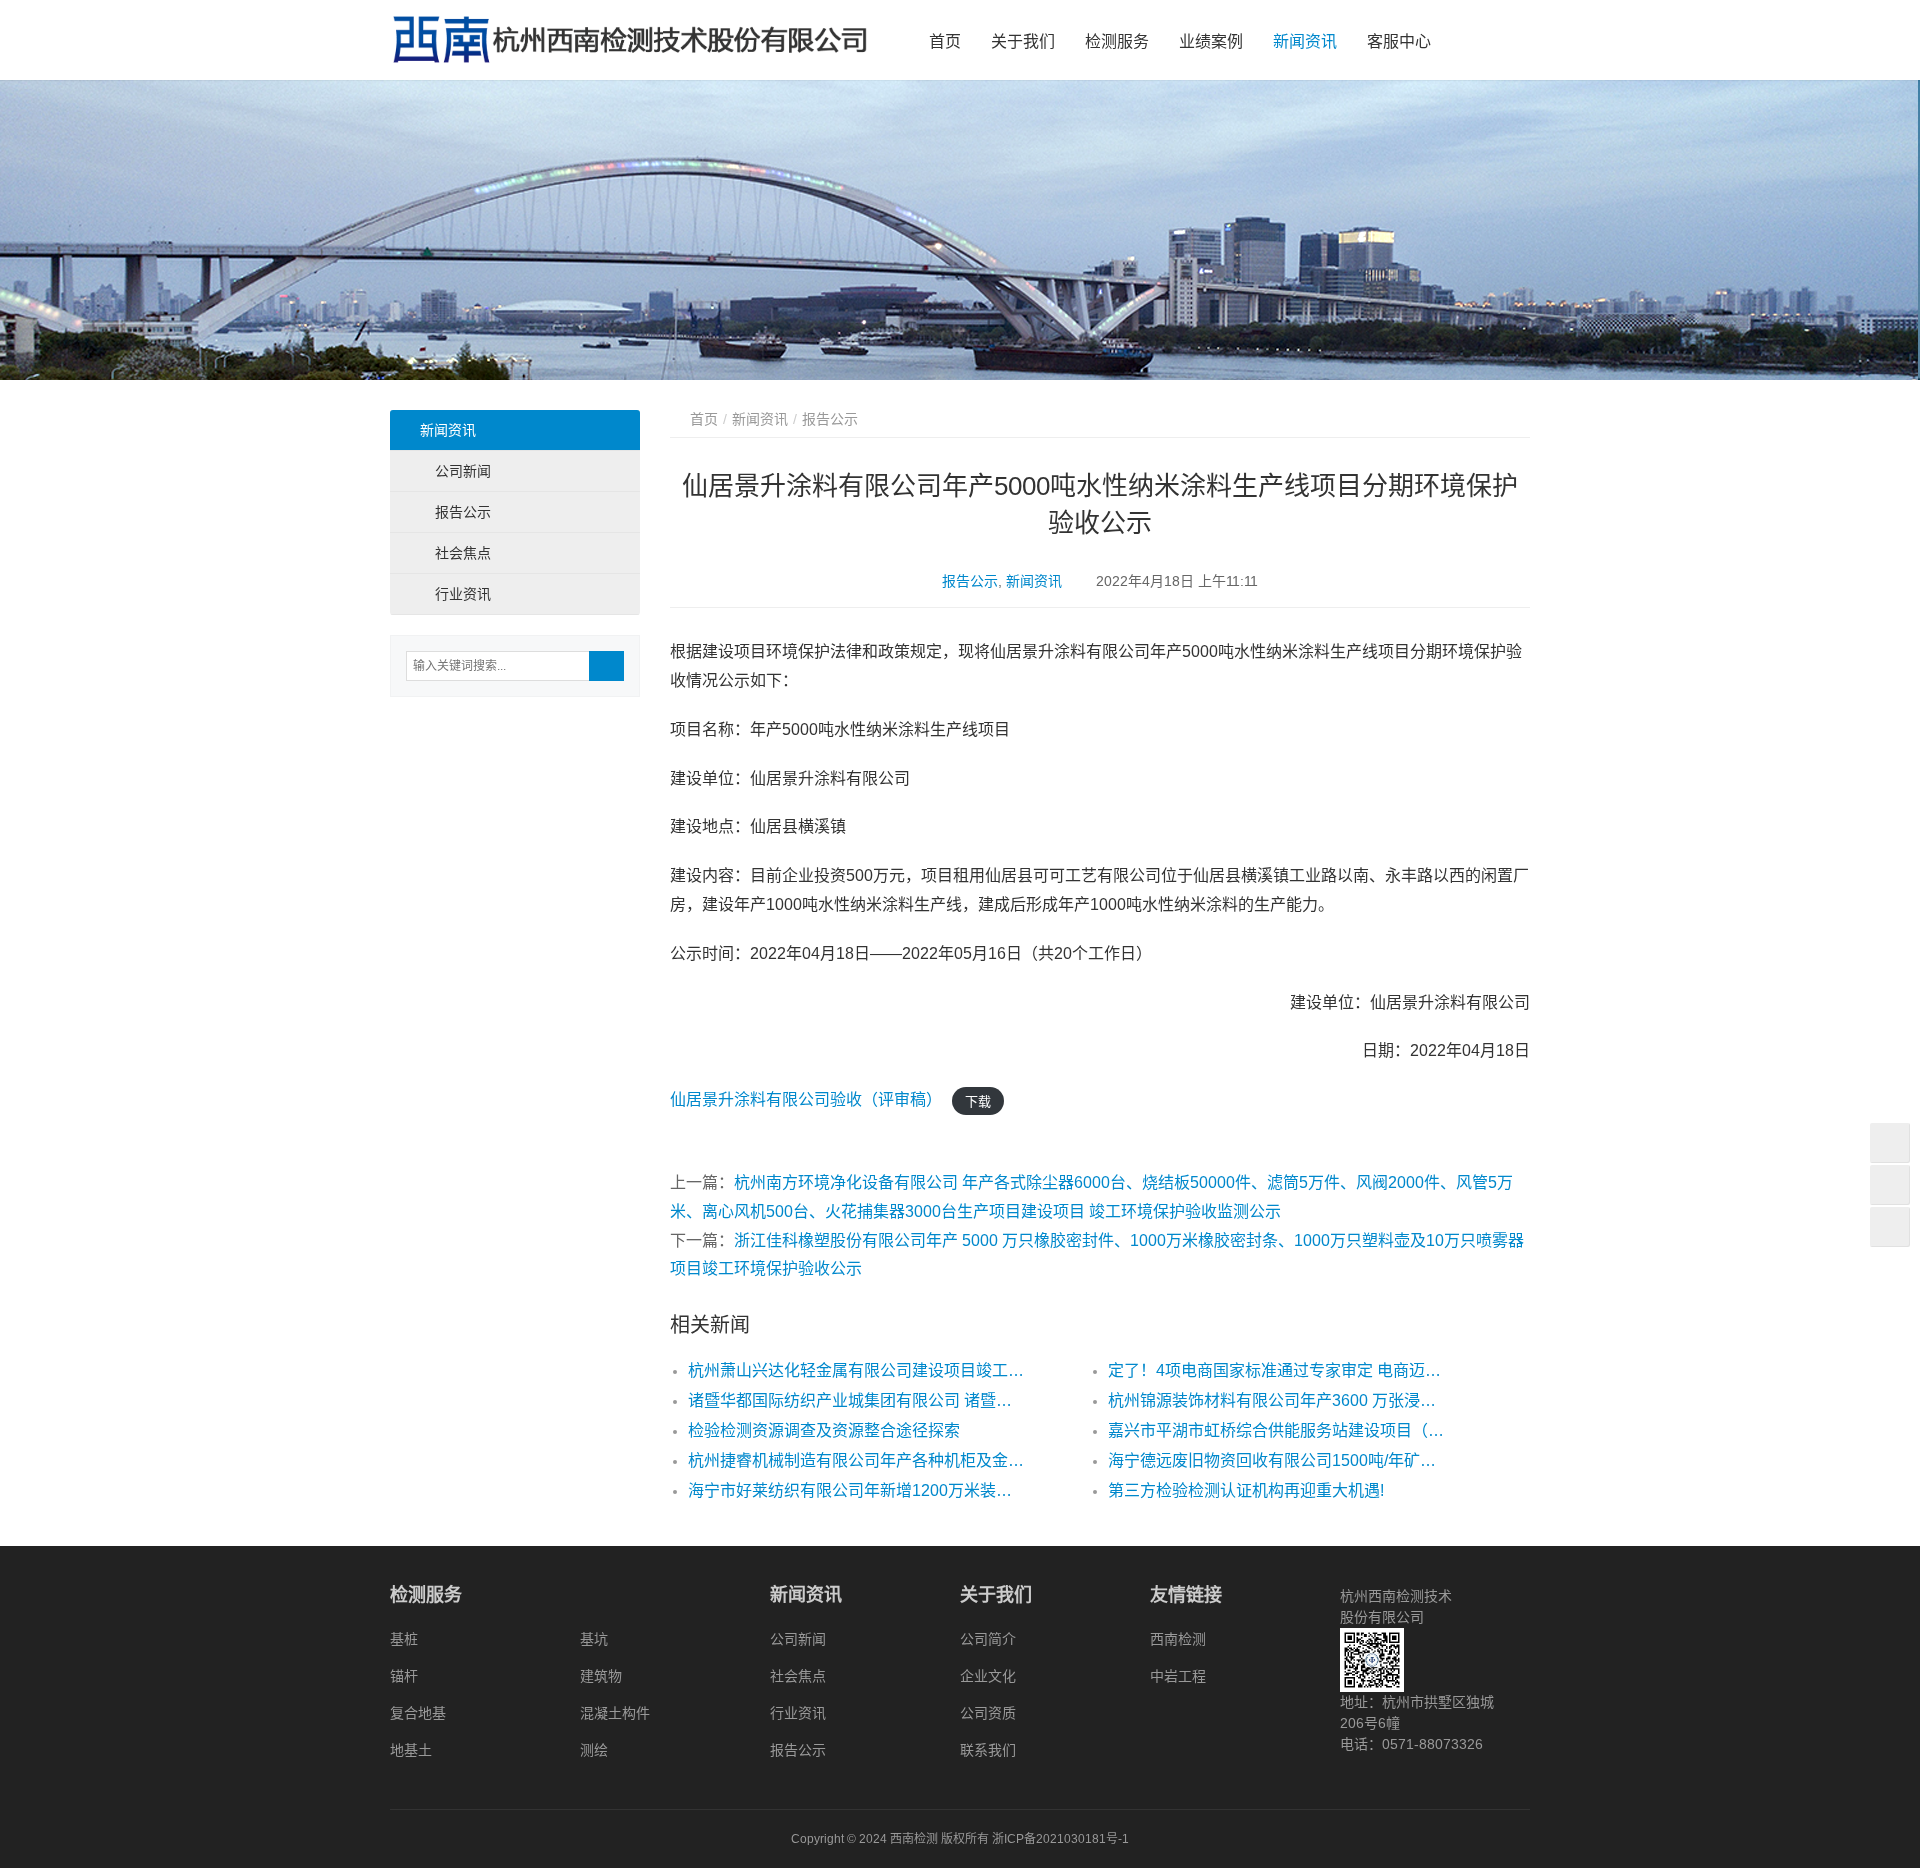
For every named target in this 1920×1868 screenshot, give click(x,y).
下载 (978, 1100)
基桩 (404, 1639)
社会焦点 (463, 553)
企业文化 (988, 1676)
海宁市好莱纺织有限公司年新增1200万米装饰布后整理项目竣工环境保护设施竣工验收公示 (856, 1490)
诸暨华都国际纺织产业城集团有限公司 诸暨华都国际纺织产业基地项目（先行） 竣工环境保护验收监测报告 (856, 1400)
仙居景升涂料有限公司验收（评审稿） (806, 1099)
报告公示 (970, 581)
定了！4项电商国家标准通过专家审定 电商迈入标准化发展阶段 (1276, 1370)
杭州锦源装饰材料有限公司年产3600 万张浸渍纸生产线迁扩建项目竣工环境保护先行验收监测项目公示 (1276, 1400)
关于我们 (1023, 41)
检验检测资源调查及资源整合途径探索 (824, 1430)
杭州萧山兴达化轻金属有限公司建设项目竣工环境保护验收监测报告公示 (856, 1370)
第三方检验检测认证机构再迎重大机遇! (1246, 1490)
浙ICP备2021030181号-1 (1060, 1839)
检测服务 (1117, 41)
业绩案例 (1211, 41)
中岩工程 (1178, 1676)
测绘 (594, 1750)
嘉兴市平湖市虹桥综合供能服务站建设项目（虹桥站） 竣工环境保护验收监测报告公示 (1276, 1430)
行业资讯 (463, 594)
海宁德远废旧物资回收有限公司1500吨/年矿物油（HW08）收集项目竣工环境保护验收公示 (1276, 1460)
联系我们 (988, 1750)
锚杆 (404, 1676)
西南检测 (1178, 1639)
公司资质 (988, 1713)
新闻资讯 (1305, 41)
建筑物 (601, 1676)
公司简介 (988, 1639)
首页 (945, 41)
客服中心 (1399, 41)
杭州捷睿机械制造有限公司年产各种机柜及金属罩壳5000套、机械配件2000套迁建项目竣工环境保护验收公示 (856, 1460)
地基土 (411, 1750)
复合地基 (418, 1713)
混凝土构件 (615, 1713)
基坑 (594, 1639)
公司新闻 (463, 471)
